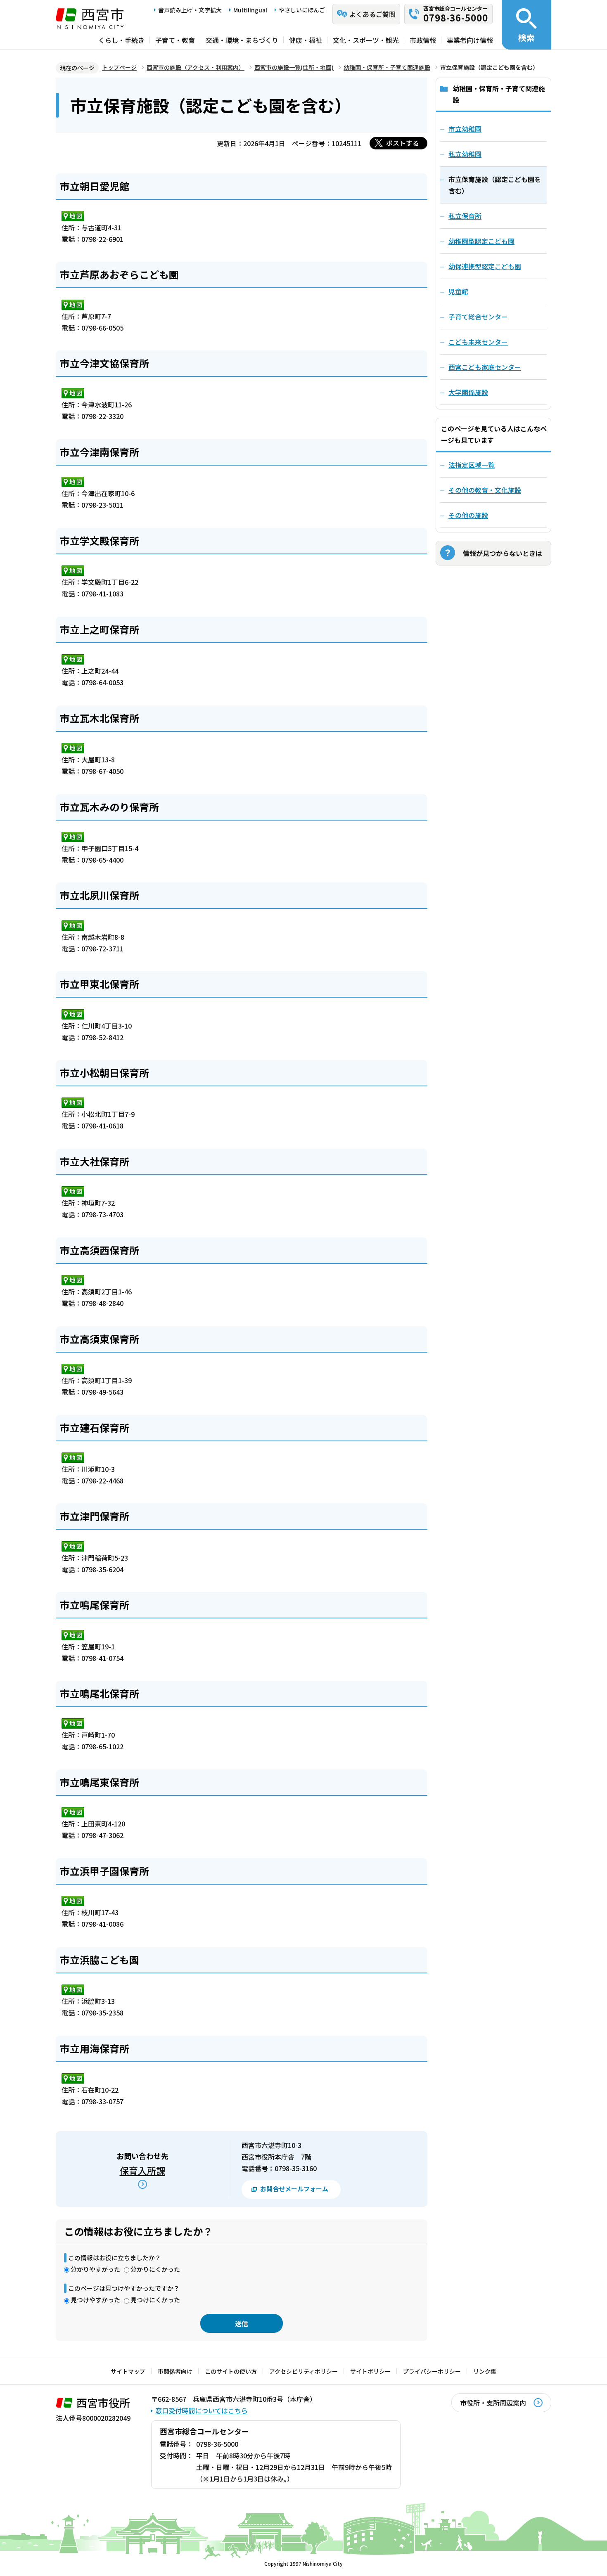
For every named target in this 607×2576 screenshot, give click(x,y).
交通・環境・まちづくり (242, 40)
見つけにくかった (155, 2300)
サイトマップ (128, 2371)
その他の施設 (468, 515)
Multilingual (250, 10)
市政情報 (423, 40)
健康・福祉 (306, 40)
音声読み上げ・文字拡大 (190, 10)
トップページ (119, 67)
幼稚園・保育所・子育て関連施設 (387, 67)
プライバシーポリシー (432, 2371)
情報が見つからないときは (503, 553)
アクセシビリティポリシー (303, 2371)
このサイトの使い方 (231, 2371)
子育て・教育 (175, 40)
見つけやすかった (95, 2300)
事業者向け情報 (470, 40)
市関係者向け (175, 2371)
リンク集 (485, 2371)
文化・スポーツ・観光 (366, 40)
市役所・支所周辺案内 (493, 2403)
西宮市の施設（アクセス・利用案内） (196, 67)
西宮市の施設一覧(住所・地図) (294, 67)
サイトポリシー (370, 2371)
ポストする (403, 143)
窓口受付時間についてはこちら (202, 2410)
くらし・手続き (121, 40)
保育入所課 (142, 2170)
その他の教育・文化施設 (485, 490)
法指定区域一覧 (472, 465)
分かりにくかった (155, 2269)
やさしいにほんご (302, 10)
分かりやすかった (95, 2269)
